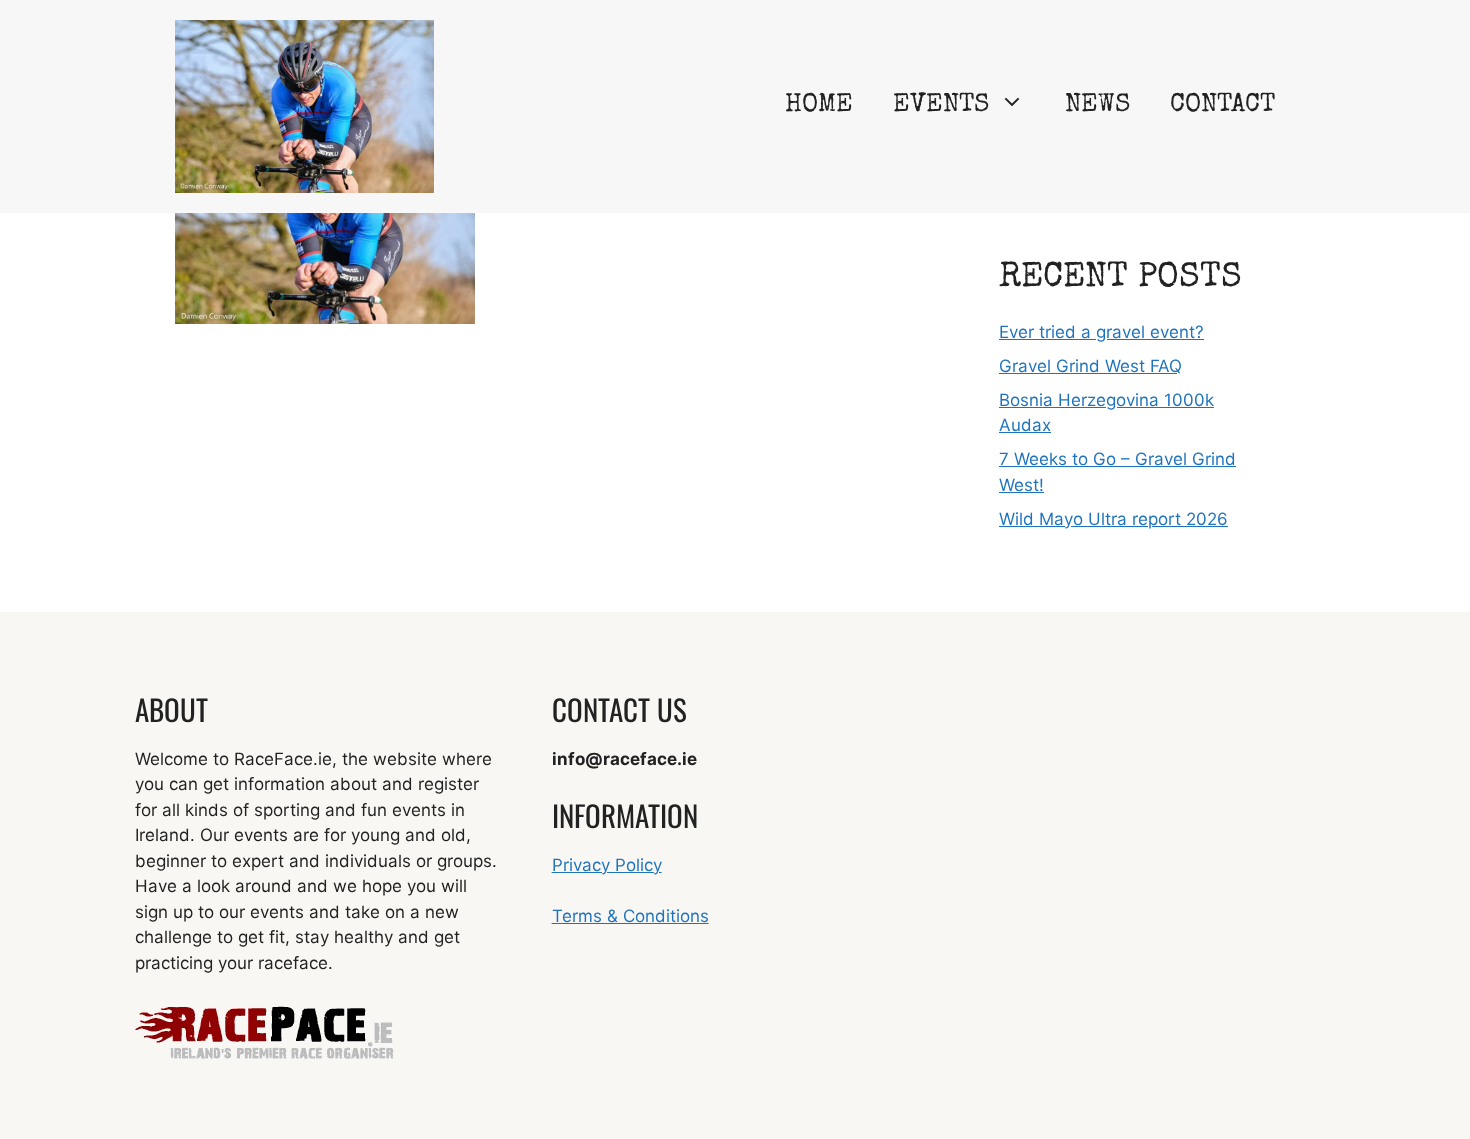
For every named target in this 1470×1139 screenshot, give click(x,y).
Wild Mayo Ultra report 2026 (1113, 519)
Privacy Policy (607, 865)
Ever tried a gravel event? (1101, 332)
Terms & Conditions (630, 916)
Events (941, 106)
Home (819, 106)
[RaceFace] (304, 105)
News (1097, 106)
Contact (1222, 106)
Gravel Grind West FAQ (1090, 366)
